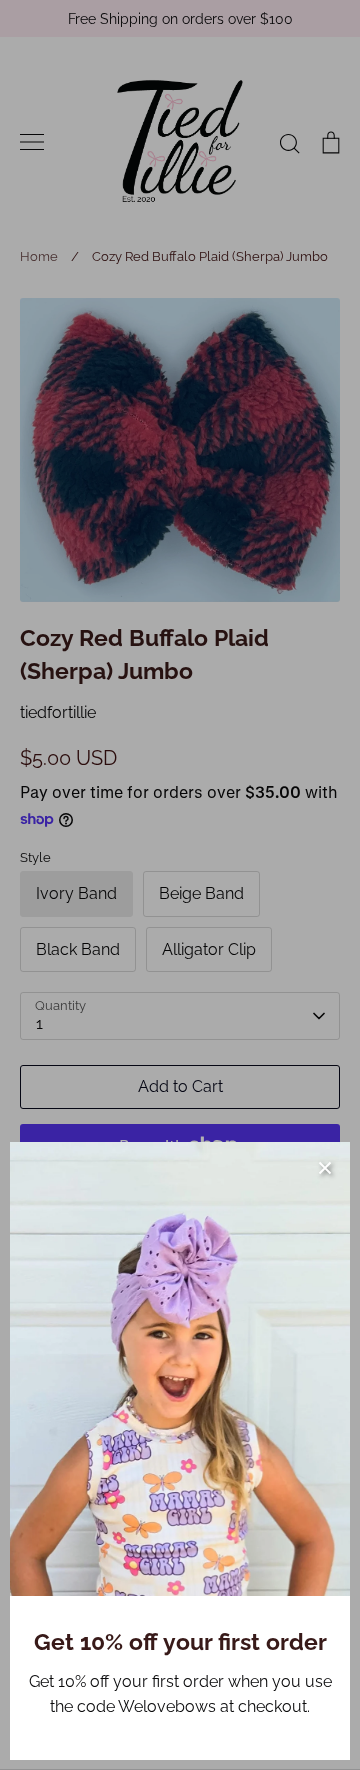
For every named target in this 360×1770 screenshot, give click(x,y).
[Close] (325, 1167)
